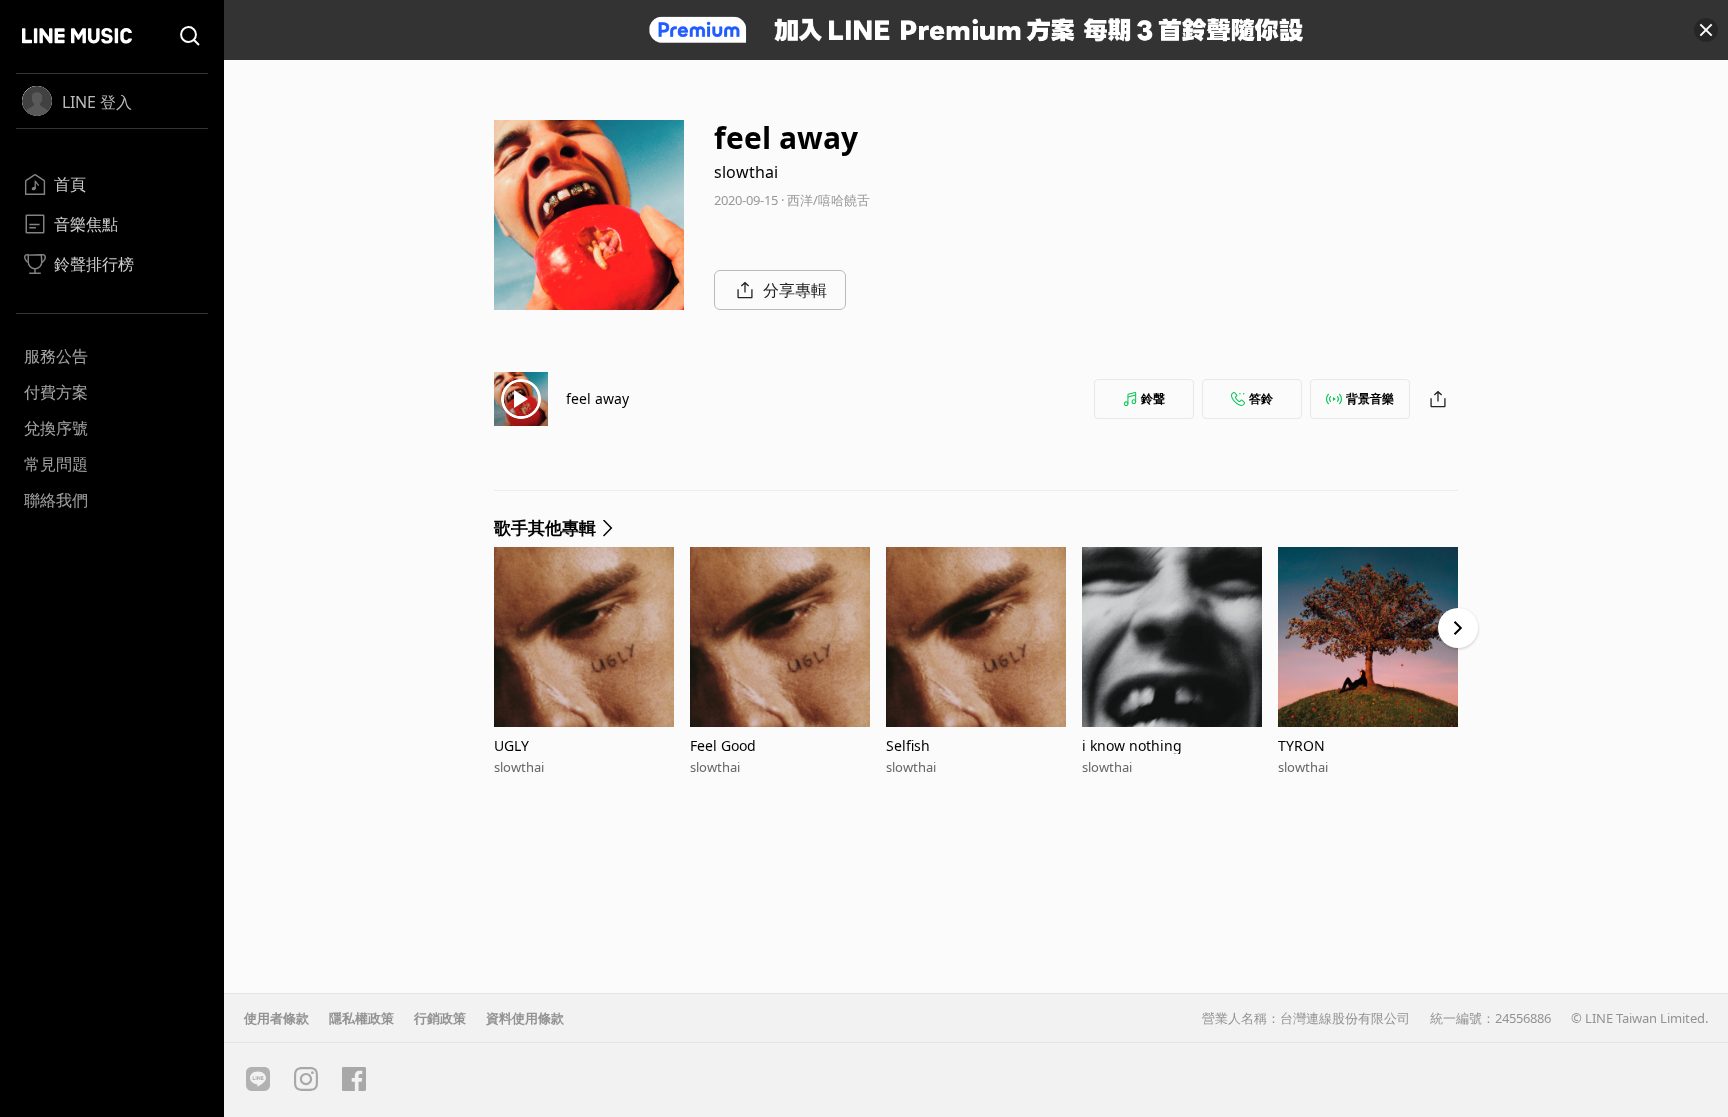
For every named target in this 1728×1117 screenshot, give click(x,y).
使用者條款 (276, 1018)
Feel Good (723, 745)
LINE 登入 (97, 102)
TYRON (1301, 745)
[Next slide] (1458, 628)
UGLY (511, 745)
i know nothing (1132, 745)
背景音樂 (1370, 398)
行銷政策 (440, 1018)
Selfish (908, 745)
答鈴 (1261, 398)
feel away (597, 398)
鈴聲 (1153, 398)
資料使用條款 (525, 1018)
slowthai (746, 172)
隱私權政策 (361, 1018)
